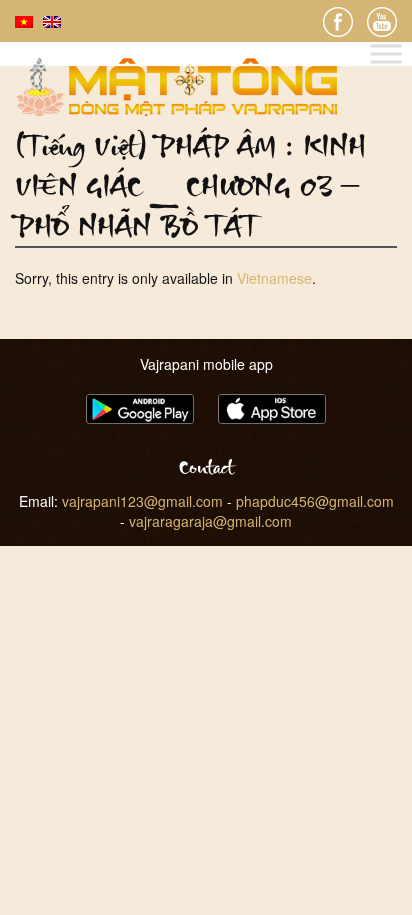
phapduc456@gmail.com (315, 501)
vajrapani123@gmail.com (142, 501)
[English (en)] (52, 20)
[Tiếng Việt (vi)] (24, 20)
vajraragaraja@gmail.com (210, 521)
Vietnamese (274, 278)
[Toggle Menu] (386, 54)
